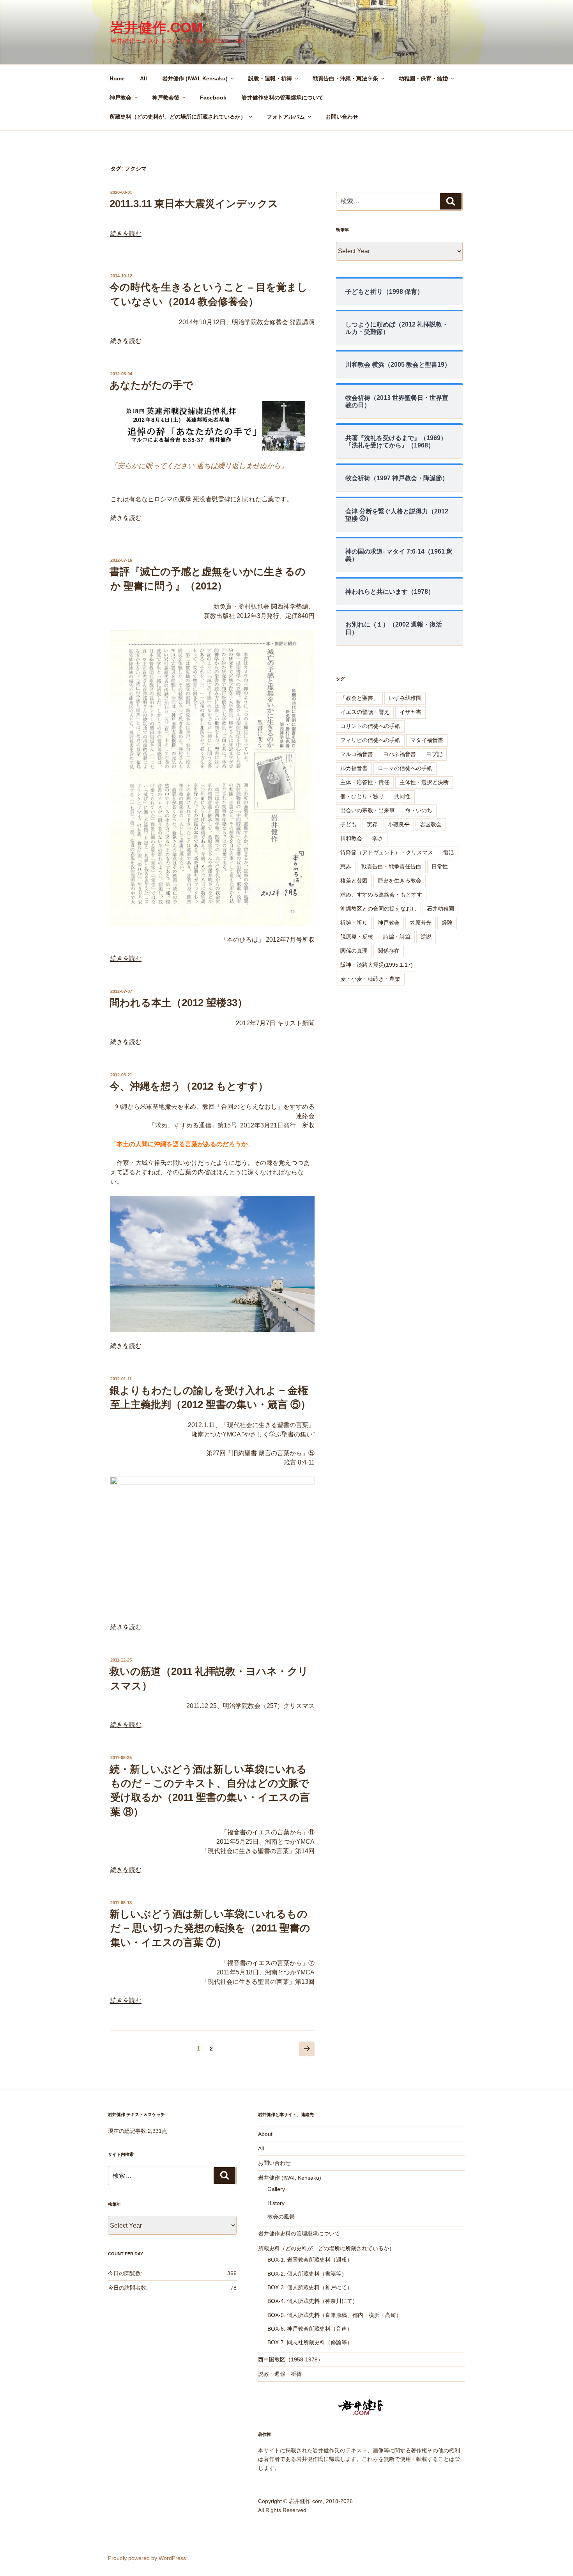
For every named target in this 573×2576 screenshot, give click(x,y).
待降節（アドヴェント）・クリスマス (387, 852)
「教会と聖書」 (359, 698)
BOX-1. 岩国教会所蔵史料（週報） (310, 2260)
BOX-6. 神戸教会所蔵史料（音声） (310, 2329)
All (143, 78)
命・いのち (419, 810)
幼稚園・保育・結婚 (423, 78)
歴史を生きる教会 (400, 881)
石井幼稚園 (440, 909)
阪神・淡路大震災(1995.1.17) (377, 965)
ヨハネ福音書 (400, 754)
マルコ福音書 (357, 754)
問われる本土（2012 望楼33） (179, 1003)
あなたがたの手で (151, 385)
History (276, 2203)
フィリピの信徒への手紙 (370, 740)
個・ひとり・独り (362, 796)
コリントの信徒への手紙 (370, 726)
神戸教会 (120, 98)
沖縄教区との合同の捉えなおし (378, 909)
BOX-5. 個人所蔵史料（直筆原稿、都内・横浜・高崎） (334, 2315)
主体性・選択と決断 (424, 782)
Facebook (213, 98)
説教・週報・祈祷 (270, 78)
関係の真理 (354, 951)
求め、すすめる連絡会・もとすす (381, 895)
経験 (447, 923)
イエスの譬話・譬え (365, 712)
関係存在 (389, 951)
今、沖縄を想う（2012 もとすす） (189, 1086)
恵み (346, 866)
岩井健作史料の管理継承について (283, 98)
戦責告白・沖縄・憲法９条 (345, 78)
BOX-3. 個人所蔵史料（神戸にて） (310, 2287)
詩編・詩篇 (397, 937)
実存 (372, 824)
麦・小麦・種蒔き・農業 (370, 979)
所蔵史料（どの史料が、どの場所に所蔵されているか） (178, 117)
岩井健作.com (157, 28)
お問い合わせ (342, 117)
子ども (348, 824)
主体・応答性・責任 (365, 782)
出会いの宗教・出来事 (368, 810)
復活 (449, 852)
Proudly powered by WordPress (147, 2558)
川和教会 (351, 838)
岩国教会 (431, 824)
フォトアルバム (286, 117)
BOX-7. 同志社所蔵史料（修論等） (310, 2342)
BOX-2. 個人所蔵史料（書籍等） (307, 2274)
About (265, 2134)
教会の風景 (281, 2217)
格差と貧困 (354, 881)
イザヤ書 (410, 712)
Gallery (276, 2189)
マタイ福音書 (427, 740)
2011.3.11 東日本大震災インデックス (194, 204)
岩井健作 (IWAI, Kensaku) (195, 78)
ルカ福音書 (354, 768)
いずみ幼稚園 (405, 698)
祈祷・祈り (354, 923)
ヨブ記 (434, 754)
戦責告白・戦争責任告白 (391, 866)
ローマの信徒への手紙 (405, 768)
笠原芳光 (421, 923)
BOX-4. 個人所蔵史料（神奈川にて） (313, 2301)
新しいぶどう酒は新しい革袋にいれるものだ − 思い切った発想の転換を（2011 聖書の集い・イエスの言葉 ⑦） (210, 1928)
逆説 (426, 937)
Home (117, 78)
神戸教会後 (166, 98)
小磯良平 (399, 824)
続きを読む (126, 233)
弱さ (378, 838)
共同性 (402, 796)
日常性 (440, 866)
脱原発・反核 (357, 937)
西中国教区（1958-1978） (291, 2359)
